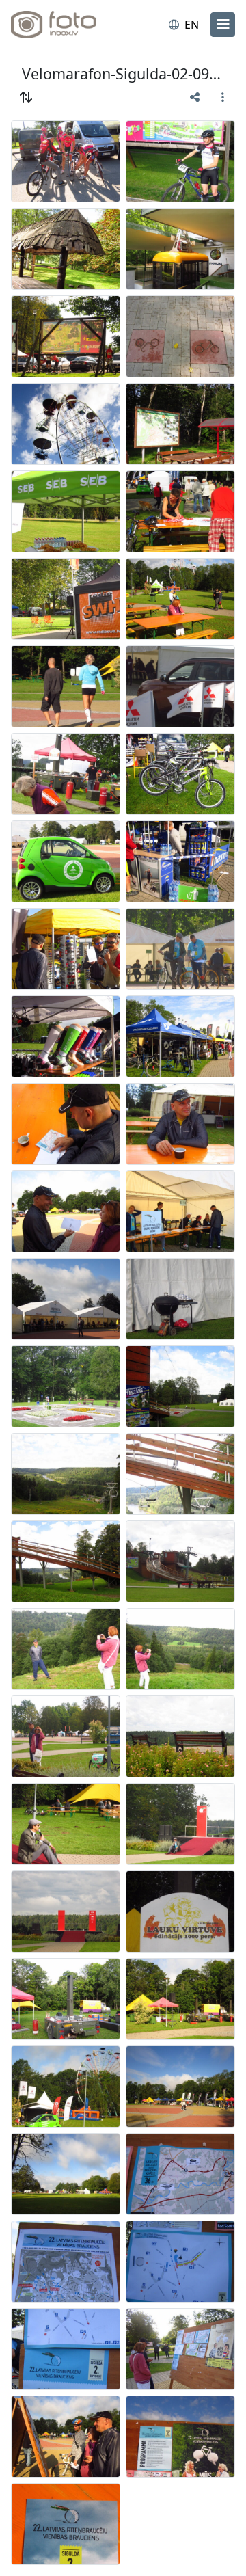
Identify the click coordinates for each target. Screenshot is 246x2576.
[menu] (223, 25)
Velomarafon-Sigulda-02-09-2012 (123, 73)
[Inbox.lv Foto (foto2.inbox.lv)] (67, 25)
